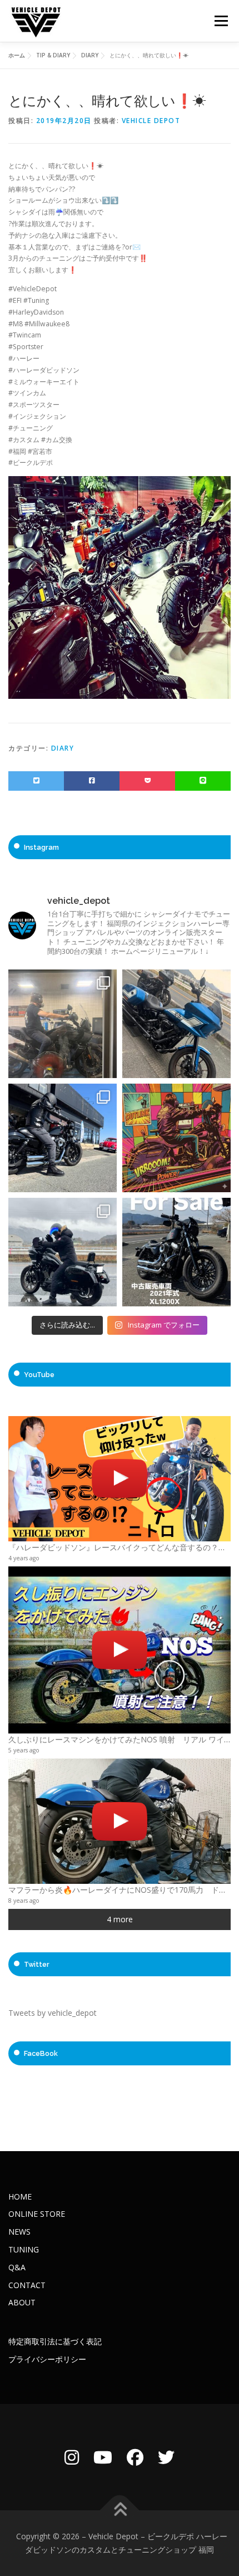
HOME (20, 2197)
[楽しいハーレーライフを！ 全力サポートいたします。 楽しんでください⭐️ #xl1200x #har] (63, 1138)
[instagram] (72, 2457)
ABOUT (22, 2302)
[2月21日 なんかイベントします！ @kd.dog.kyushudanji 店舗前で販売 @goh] (176, 1138)
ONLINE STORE (37, 2214)
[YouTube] (103, 2457)
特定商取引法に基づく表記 (55, 2341)
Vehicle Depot (151, 121)
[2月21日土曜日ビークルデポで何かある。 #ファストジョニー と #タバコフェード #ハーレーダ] (176, 1024)
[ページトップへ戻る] (120, 2511)
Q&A (17, 2267)
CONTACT (27, 2285)
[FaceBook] (135, 2457)
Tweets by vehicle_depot (53, 2013)
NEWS (19, 2232)
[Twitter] (166, 2457)
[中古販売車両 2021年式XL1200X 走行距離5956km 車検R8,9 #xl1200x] (176, 1252)
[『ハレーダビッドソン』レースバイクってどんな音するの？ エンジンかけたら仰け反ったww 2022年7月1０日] (120, 1479)
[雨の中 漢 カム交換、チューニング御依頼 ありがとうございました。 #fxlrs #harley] (63, 1252)
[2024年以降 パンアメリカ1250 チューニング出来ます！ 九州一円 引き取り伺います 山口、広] (63, 1024)
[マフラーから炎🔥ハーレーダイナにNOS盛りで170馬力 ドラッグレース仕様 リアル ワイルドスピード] (120, 1821)
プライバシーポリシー (47, 2359)
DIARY (63, 748)
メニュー (221, 21)
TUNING (24, 2249)
